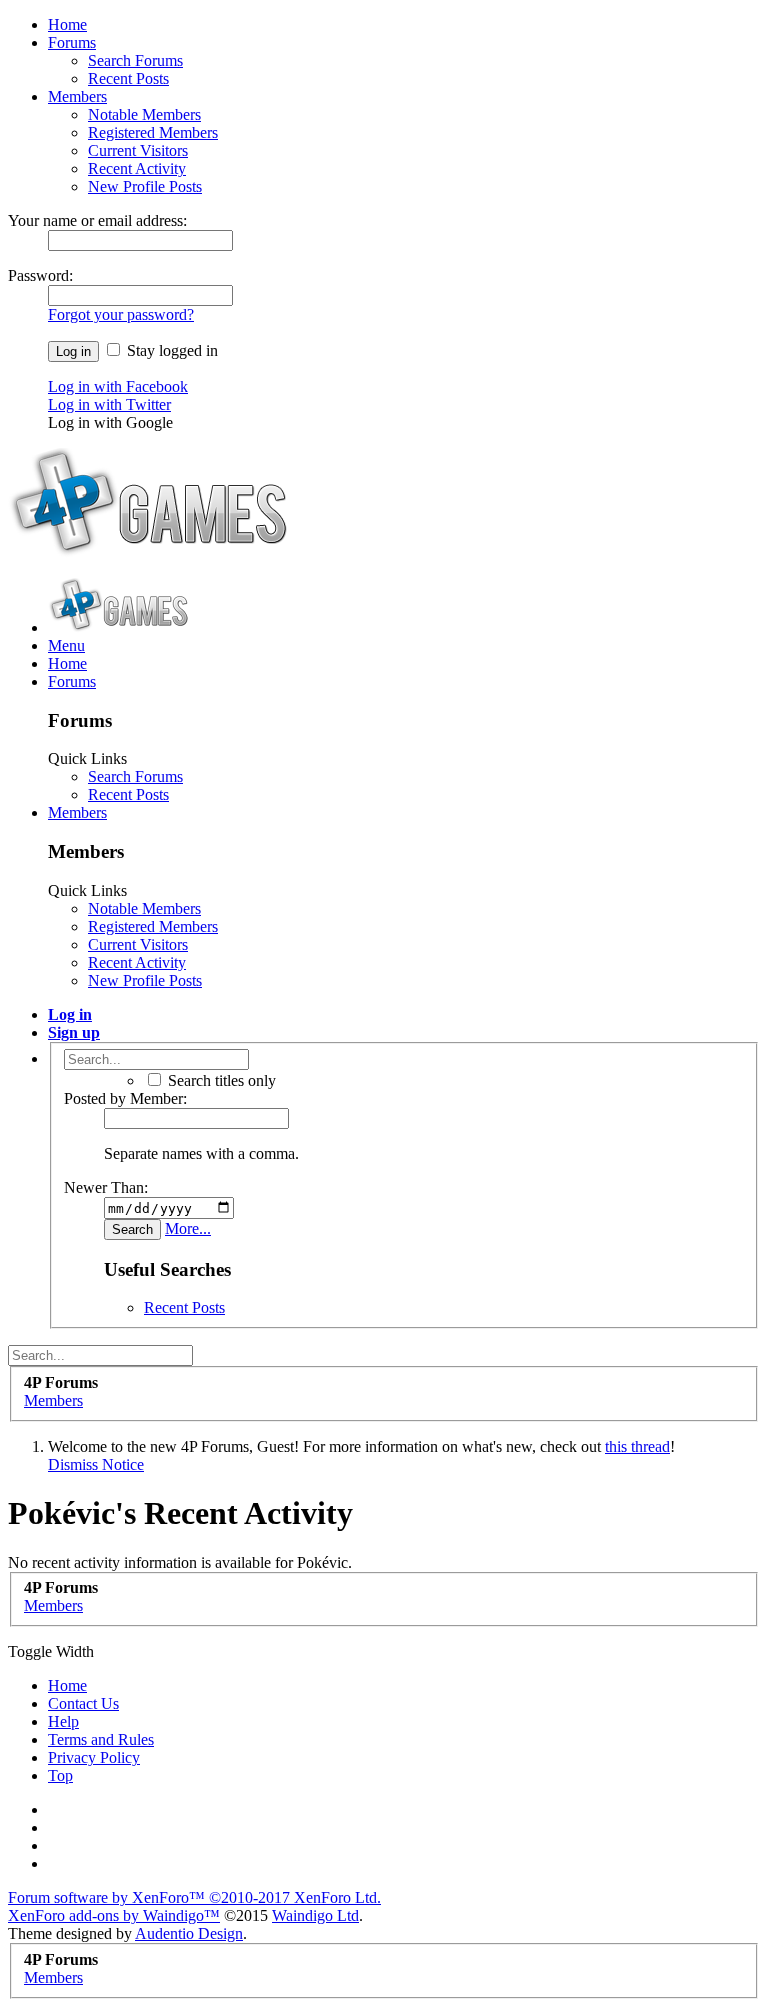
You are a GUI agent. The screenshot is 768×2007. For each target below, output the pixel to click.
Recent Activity (137, 168)
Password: (40, 275)
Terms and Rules (101, 1739)
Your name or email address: (97, 220)
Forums (72, 42)
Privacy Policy (94, 1757)
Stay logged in (170, 350)
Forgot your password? (121, 314)
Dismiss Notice (96, 1464)
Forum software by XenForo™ (194, 1897)
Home (67, 24)
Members (77, 96)
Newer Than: (106, 1187)
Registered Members (153, 132)
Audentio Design (189, 1933)
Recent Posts (128, 78)
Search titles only (220, 1080)
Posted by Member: (125, 1098)
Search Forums (135, 60)
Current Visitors (138, 150)
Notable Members (144, 114)
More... (188, 1228)
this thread (637, 1446)
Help (63, 1721)
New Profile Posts (145, 186)
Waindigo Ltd (315, 1915)
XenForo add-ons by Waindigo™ (114, 1915)
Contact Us (83, 1703)
